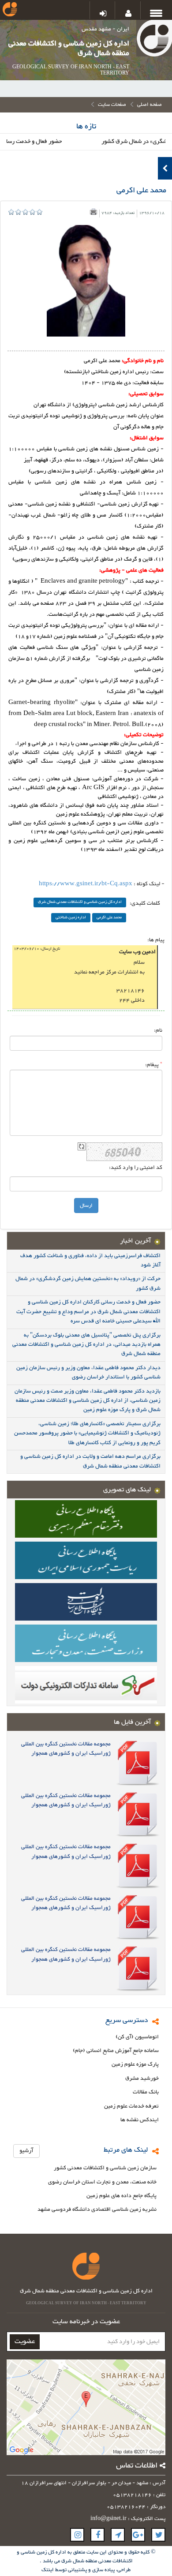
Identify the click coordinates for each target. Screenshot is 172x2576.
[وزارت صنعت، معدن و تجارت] (86, 1643)
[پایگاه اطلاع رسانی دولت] (86, 1601)
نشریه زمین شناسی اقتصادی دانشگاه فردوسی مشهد (97, 2210)
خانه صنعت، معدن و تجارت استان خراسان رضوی (102, 2182)
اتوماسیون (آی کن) (137, 2037)
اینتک (48, 2570)
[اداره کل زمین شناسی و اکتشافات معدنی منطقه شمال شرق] (154, 40)
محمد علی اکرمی (109, 918)
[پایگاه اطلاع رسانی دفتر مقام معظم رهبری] (86, 1518)
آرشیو (26, 2151)
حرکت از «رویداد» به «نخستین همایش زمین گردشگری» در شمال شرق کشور (88, 1283)
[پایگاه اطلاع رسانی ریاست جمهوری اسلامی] (86, 1560)
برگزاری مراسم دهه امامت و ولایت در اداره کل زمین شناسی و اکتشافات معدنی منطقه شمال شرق (90, 1461)
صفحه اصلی (150, 105)
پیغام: (154, 1065)
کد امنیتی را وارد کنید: (136, 1168)
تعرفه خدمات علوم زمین (131, 2106)
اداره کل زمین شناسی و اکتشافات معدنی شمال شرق (80, 902)
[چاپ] (93, 212)
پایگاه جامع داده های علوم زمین (122, 2196)
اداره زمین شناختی (71, 918)
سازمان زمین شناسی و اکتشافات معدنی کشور (105, 2168)
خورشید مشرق (142, 2079)
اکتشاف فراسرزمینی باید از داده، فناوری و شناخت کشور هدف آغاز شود (90, 1260)
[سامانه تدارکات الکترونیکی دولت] (86, 1684)
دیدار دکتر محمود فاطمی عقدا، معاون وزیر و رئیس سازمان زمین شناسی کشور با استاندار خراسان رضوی (88, 1372)
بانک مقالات (146, 2092)
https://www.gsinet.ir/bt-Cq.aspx (86, 884)
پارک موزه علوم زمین (135, 2065)
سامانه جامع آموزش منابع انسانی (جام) (116, 2051)
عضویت (25, 2342)
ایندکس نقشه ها (140, 2120)
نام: (158, 1030)
